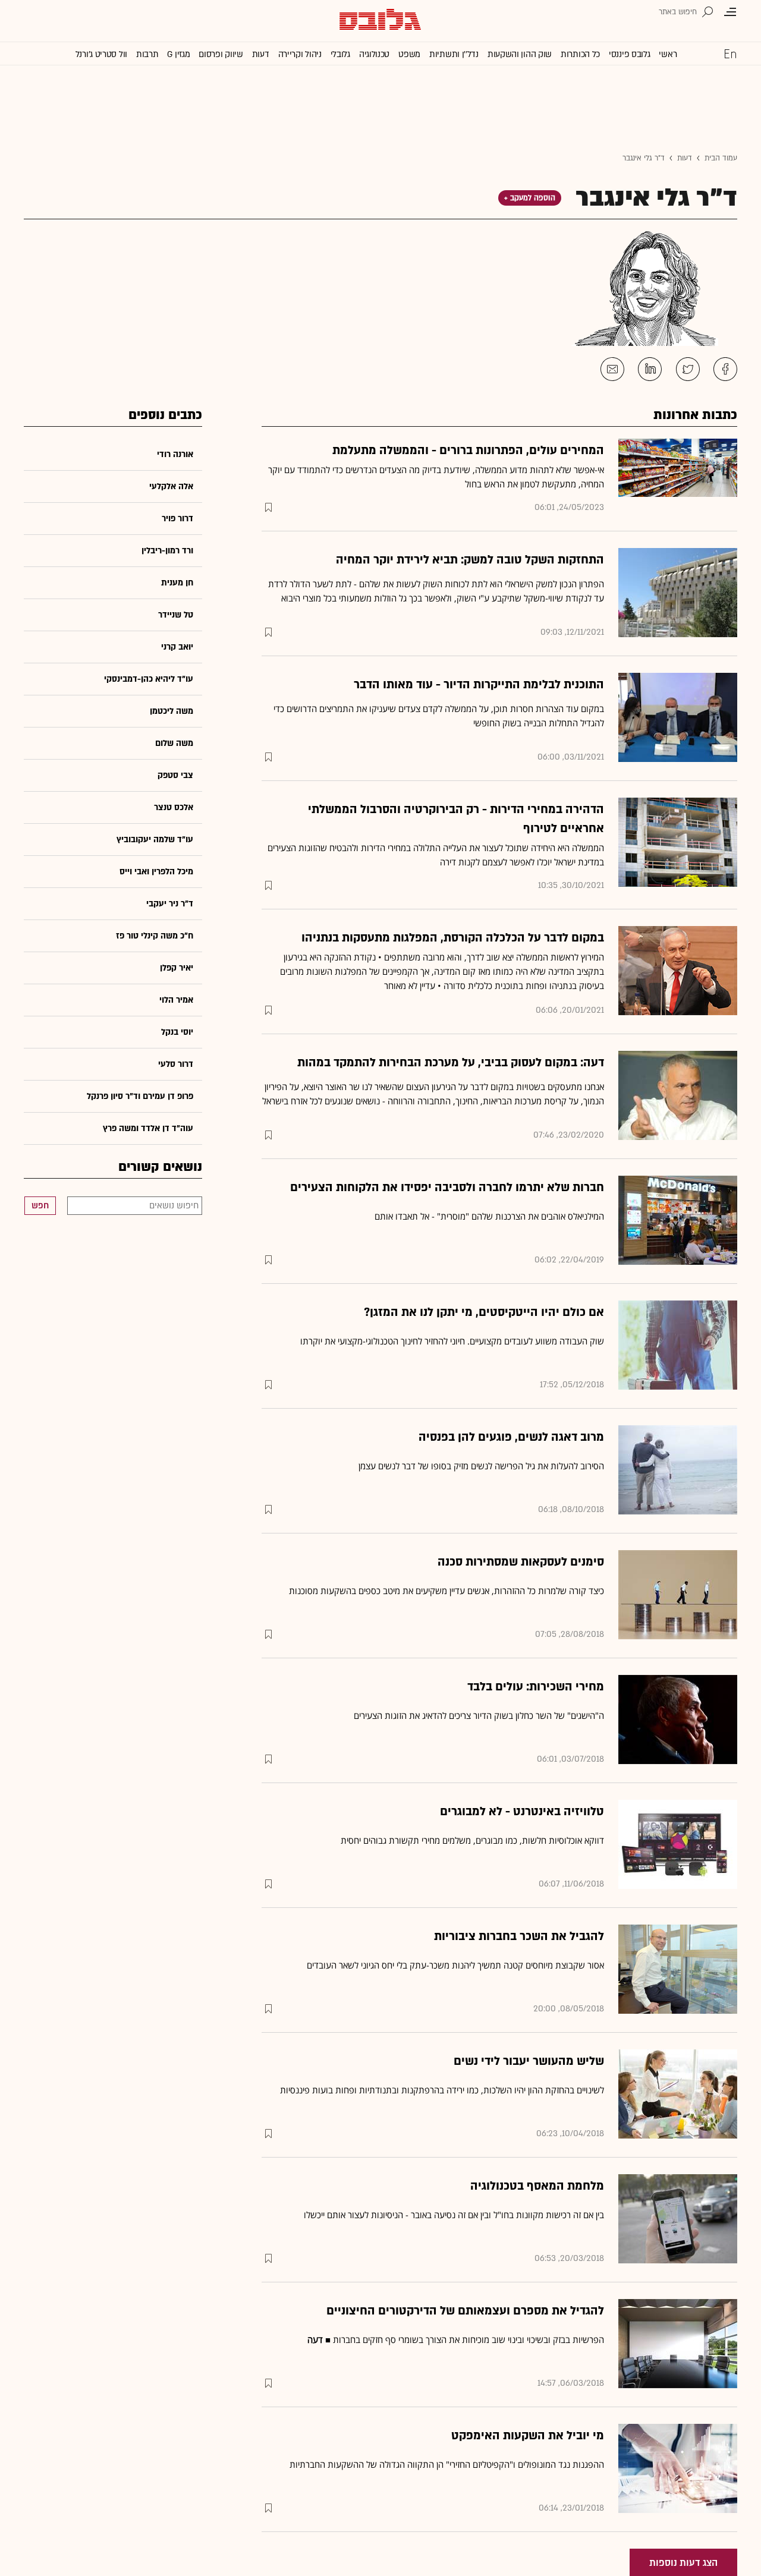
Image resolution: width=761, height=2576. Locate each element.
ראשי (668, 54)
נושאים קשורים (160, 1167)
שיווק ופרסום (221, 54)
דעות (261, 54)
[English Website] (730, 53)
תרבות (147, 54)
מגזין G (178, 54)
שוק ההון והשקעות (520, 54)
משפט (409, 54)
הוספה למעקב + (530, 198)
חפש (40, 1206)
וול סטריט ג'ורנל (101, 54)
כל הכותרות (580, 54)
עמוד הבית (721, 158)
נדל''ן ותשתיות (454, 54)
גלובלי (340, 54)
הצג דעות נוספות (683, 2563)
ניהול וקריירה (300, 54)
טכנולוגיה (374, 54)
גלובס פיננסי (629, 54)
